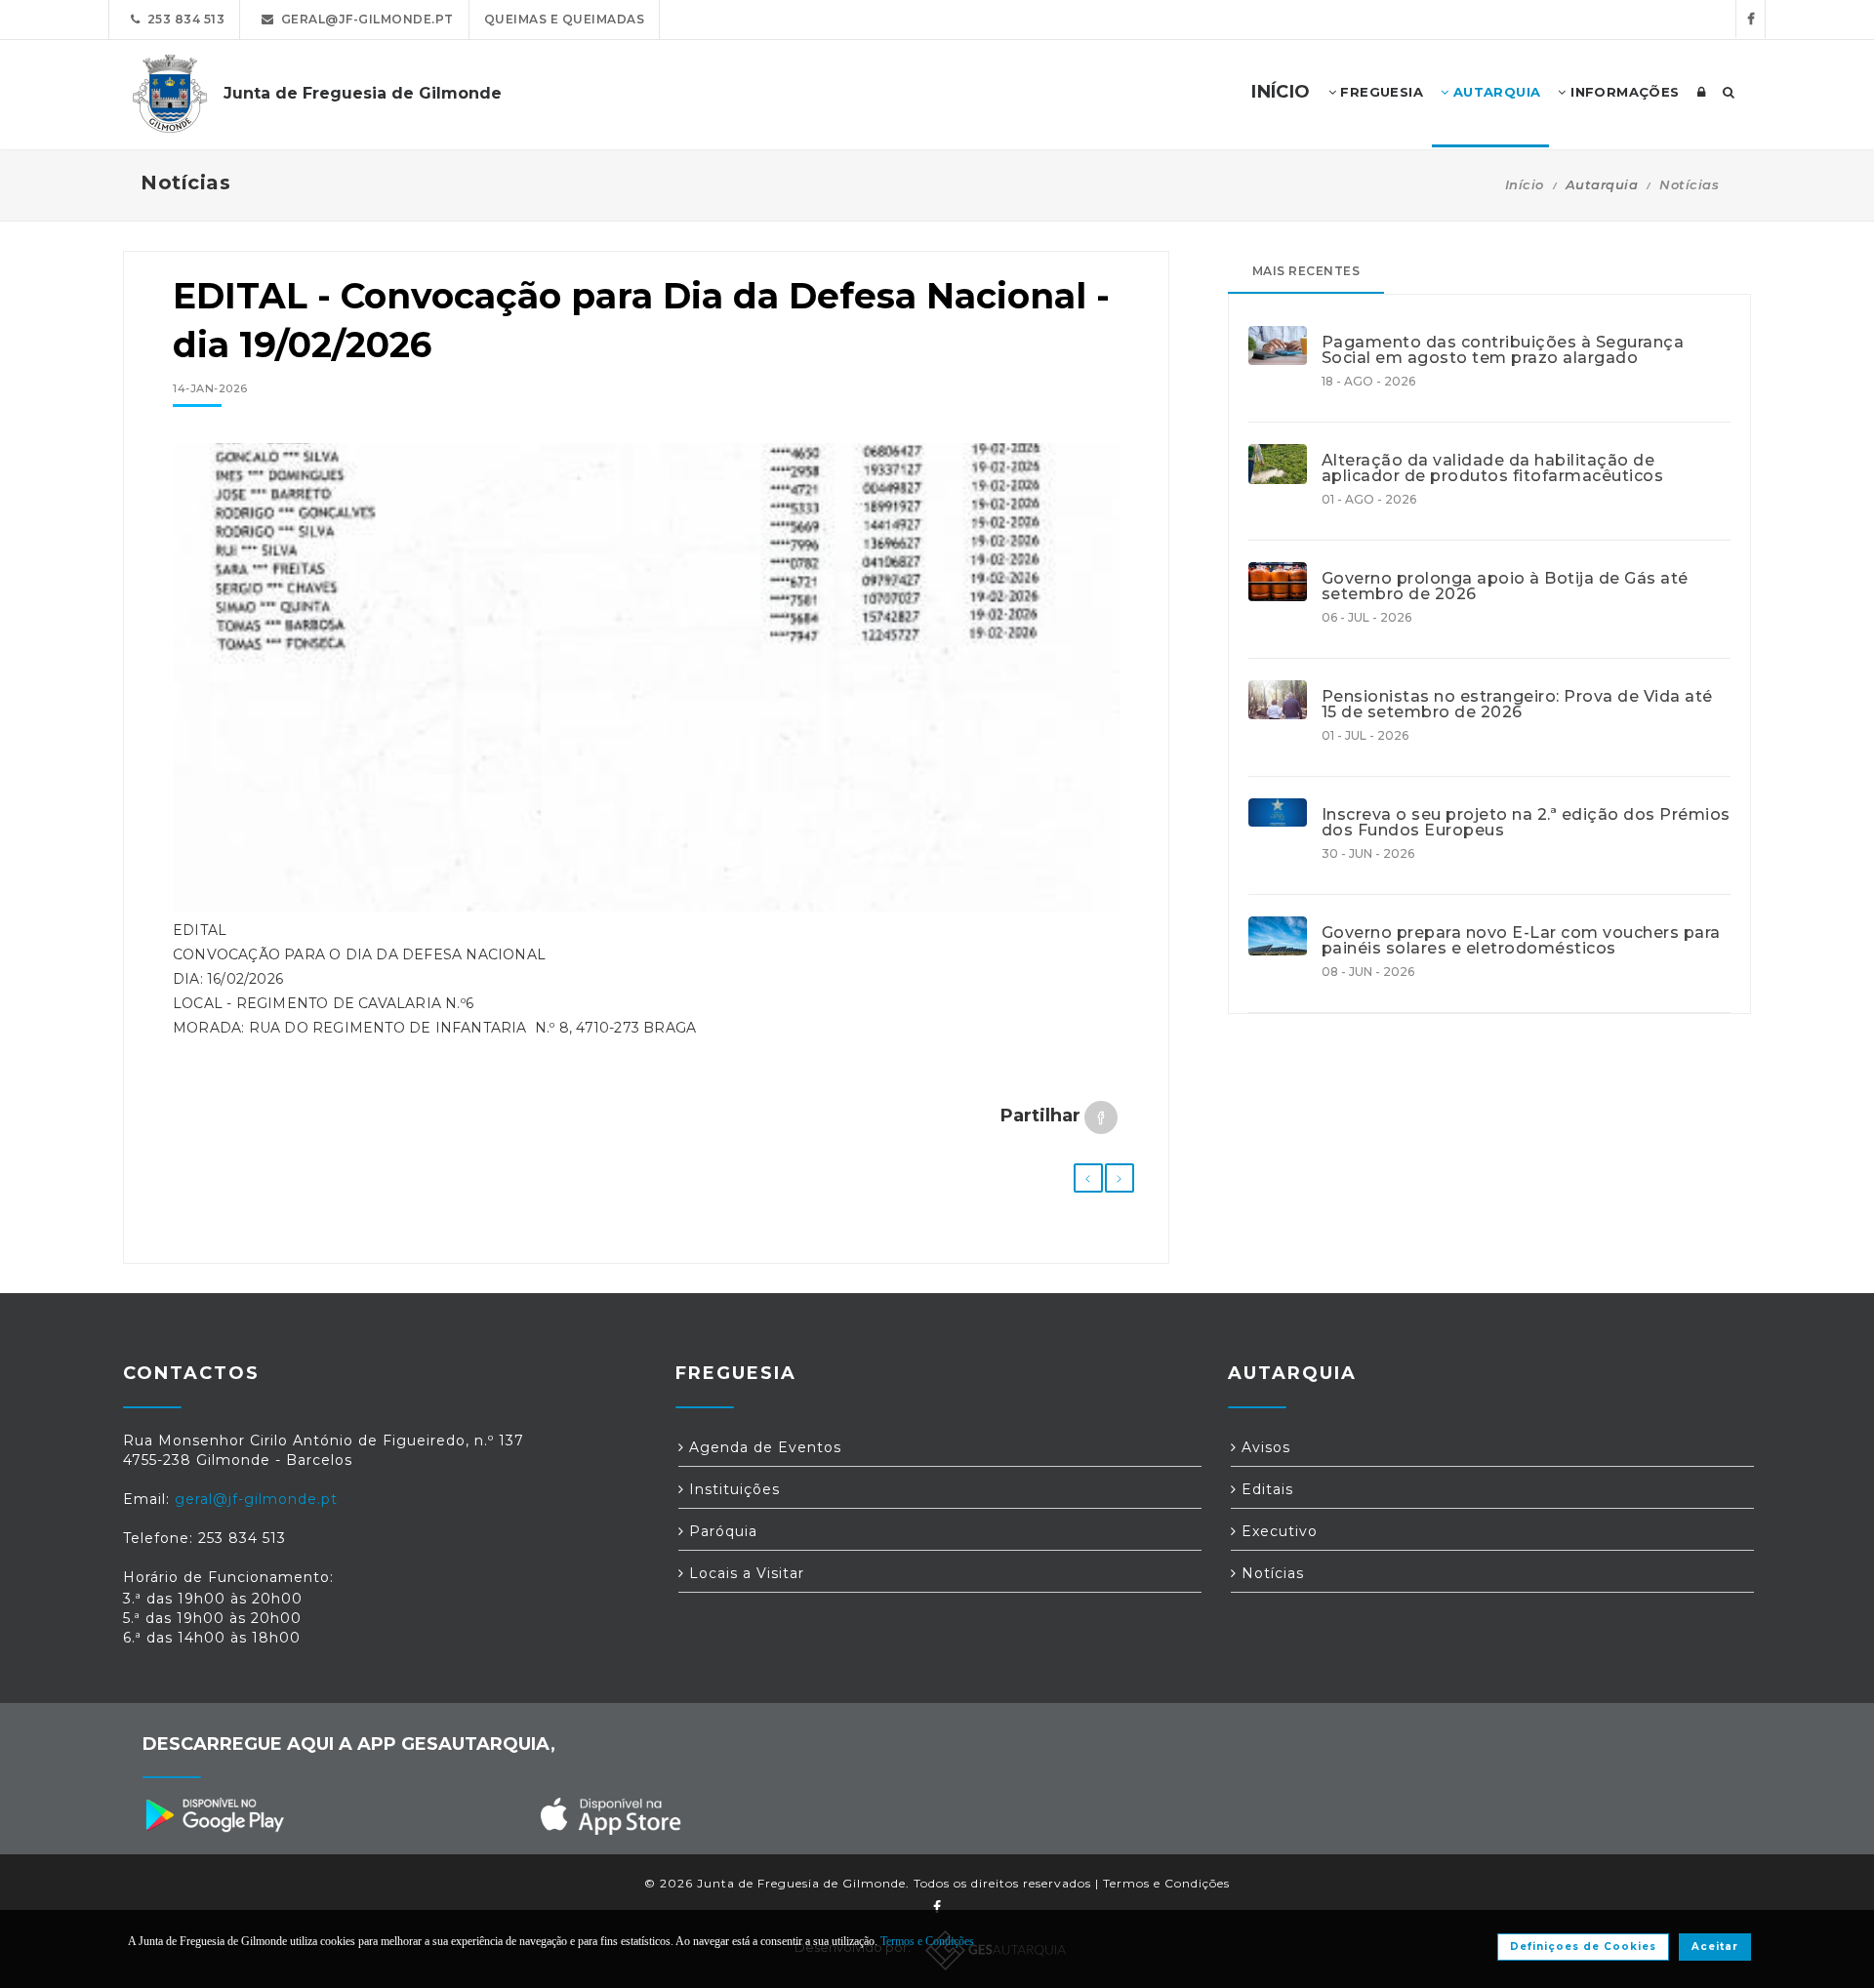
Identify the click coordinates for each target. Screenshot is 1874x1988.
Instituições (732, 1489)
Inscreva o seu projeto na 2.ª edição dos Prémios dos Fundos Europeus (1526, 823)
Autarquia (1494, 92)
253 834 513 (183, 19)
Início (1525, 184)
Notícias (1689, 184)
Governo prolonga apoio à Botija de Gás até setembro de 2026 (1505, 587)
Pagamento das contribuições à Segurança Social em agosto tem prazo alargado (1503, 350)
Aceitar (1715, 1947)
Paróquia (721, 1531)
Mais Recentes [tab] (1306, 271)
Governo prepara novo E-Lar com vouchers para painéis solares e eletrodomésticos (1521, 941)
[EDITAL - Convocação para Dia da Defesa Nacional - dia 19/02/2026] (646, 687)
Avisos (1263, 1447)
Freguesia (1380, 92)
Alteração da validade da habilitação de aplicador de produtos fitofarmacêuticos (1493, 468)
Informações (1623, 92)
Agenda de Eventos (763, 1447)
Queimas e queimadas (565, 19)
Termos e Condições (1166, 1883)
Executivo (1277, 1531)
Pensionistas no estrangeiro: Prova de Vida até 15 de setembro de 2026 (1517, 705)
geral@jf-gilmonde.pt (364, 19)
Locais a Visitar (744, 1573)
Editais (1265, 1489)
